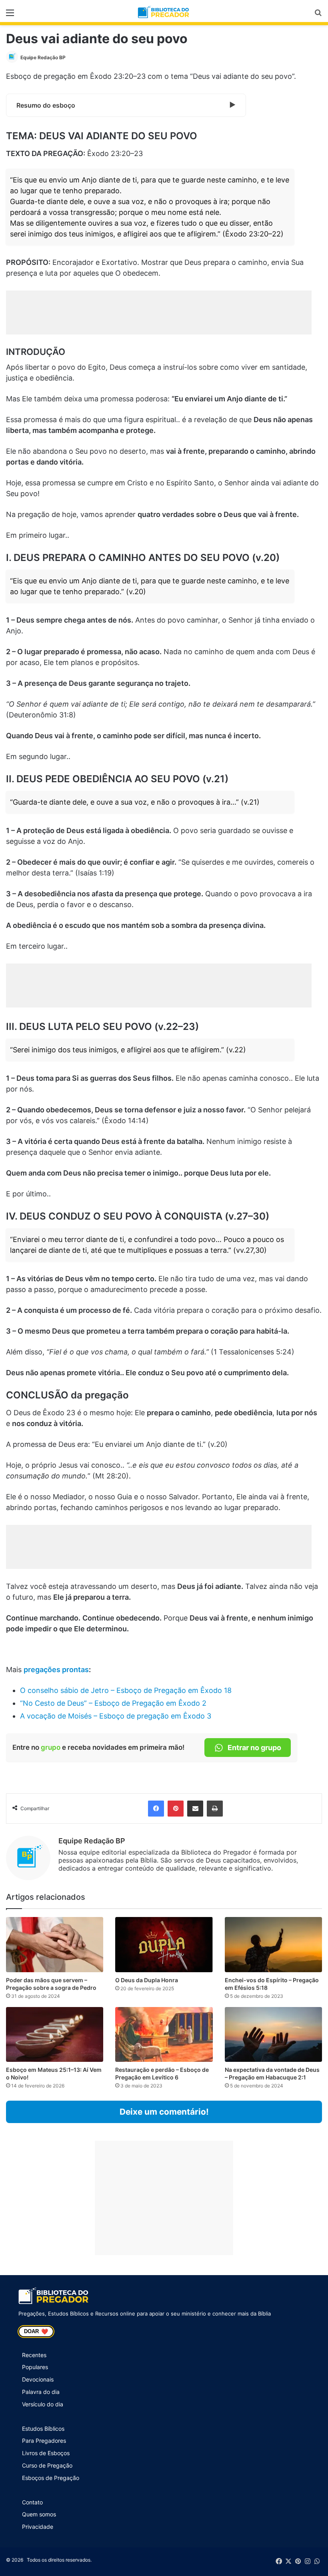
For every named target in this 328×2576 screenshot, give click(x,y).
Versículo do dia (43, 2404)
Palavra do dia (41, 2392)
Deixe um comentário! (164, 2112)
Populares (35, 2367)
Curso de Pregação (47, 2465)
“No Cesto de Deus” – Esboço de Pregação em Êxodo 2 (113, 1703)
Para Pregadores (44, 2441)
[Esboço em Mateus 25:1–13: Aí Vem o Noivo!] (55, 2034)
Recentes (34, 2355)
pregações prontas (56, 1670)
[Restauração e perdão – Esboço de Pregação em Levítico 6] (164, 2034)
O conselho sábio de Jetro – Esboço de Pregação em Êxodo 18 (126, 1690)
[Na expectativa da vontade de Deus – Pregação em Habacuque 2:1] (273, 2034)
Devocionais (38, 2379)
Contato (32, 2502)
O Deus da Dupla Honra (147, 1980)
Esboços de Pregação (51, 2478)
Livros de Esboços (46, 2453)
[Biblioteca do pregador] (164, 12)
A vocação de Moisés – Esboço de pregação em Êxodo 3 (116, 1716)
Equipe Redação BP (43, 57)
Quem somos (39, 2514)
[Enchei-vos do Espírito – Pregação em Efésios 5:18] (273, 1944)
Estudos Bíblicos (43, 2429)
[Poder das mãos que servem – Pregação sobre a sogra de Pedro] (55, 1944)
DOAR (36, 2332)
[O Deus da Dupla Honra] (164, 1944)
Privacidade (38, 2527)
